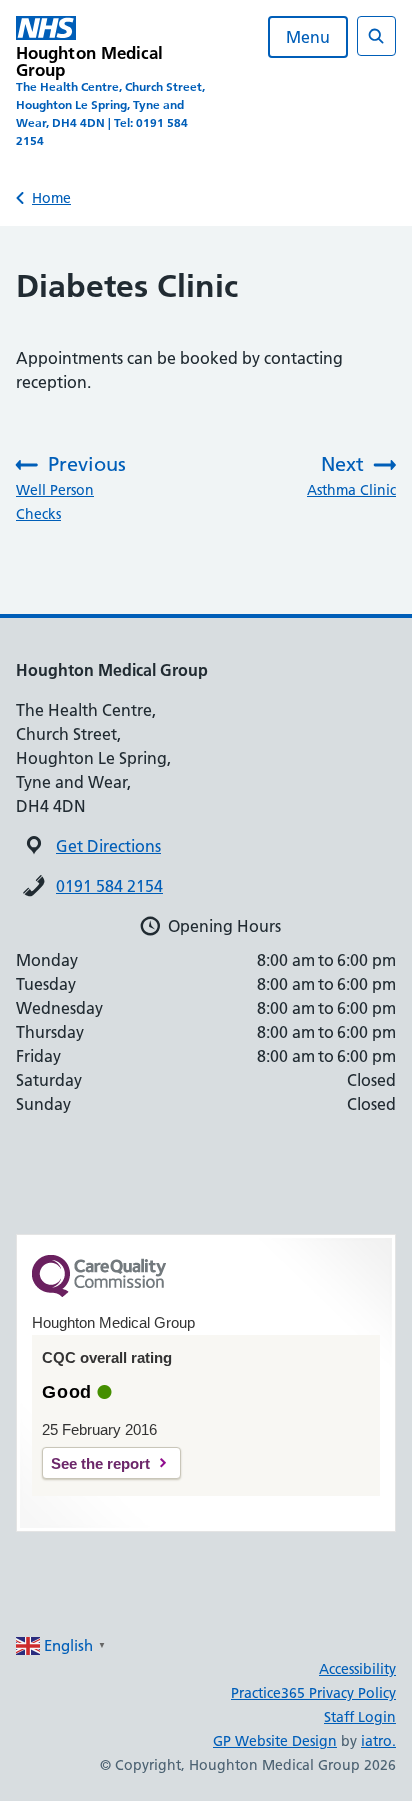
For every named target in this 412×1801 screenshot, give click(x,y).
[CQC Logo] (99, 1292)
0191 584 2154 (109, 886)
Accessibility (357, 1669)
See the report (100, 1463)
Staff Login (360, 1717)
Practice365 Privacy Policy (313, 1693)
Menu (308, 37)
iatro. (378, 1741)
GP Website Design (275, 1741)
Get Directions (108, 846)
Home (51, 198)
